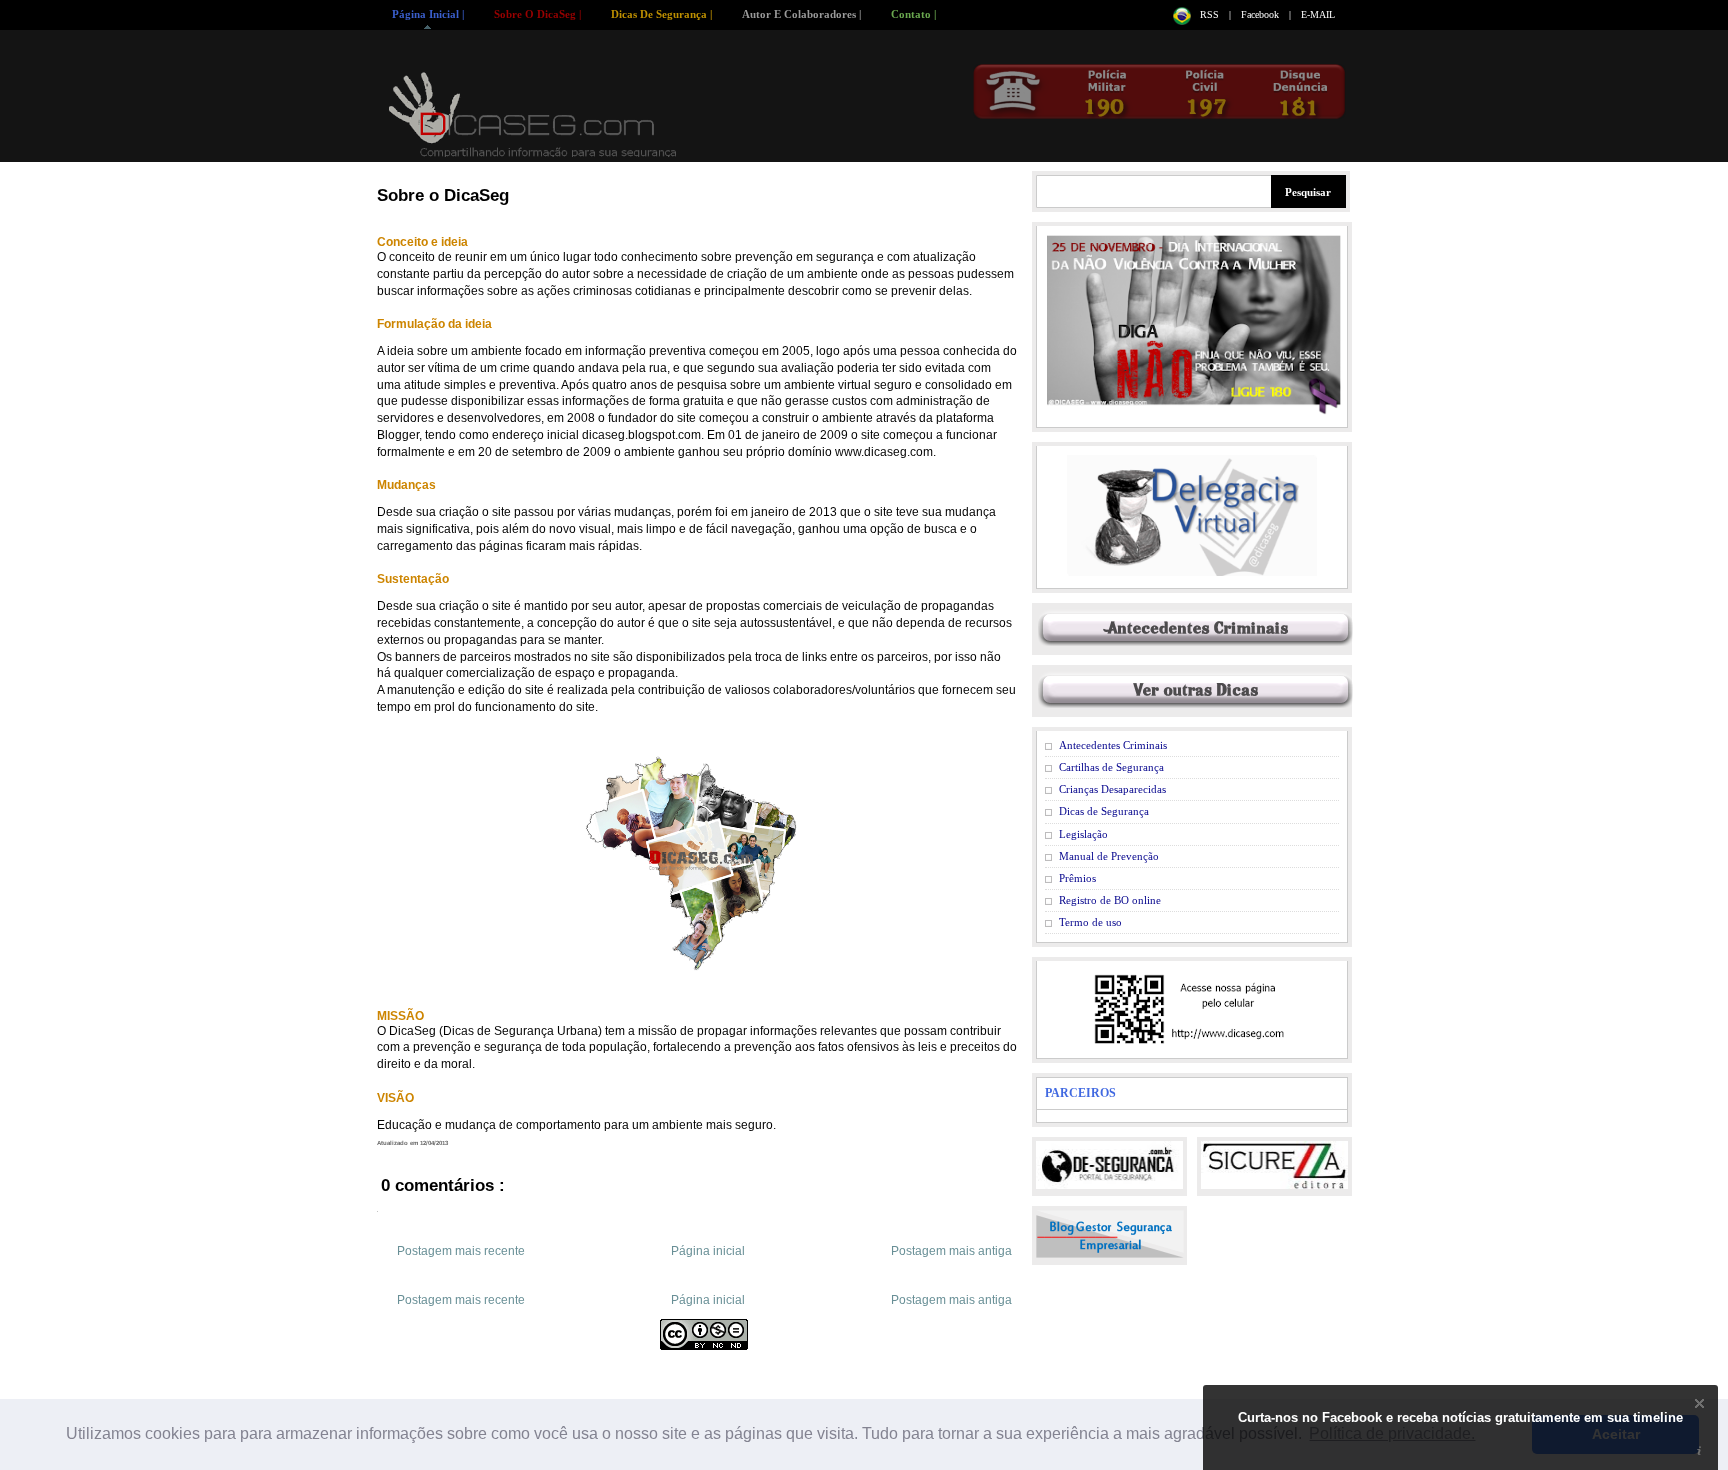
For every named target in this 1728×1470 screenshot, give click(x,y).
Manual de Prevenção (1109, 856)
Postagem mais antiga (951, 1251)
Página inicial (708, 1251)
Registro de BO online (1110, 900)
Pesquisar (1308, 192)
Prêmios (1077, 878)
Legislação (1083, 834)
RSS (1211, 14)
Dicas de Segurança (1104, 811)
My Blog (534, 114)
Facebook (1261, 14)
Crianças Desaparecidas (1112, 789)
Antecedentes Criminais (1113, 745)
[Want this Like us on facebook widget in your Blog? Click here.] (1699, 1451)
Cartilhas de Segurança (1111, 767)
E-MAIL (1318, 14)
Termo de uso (1090, 922)
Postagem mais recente (461, 1251)
